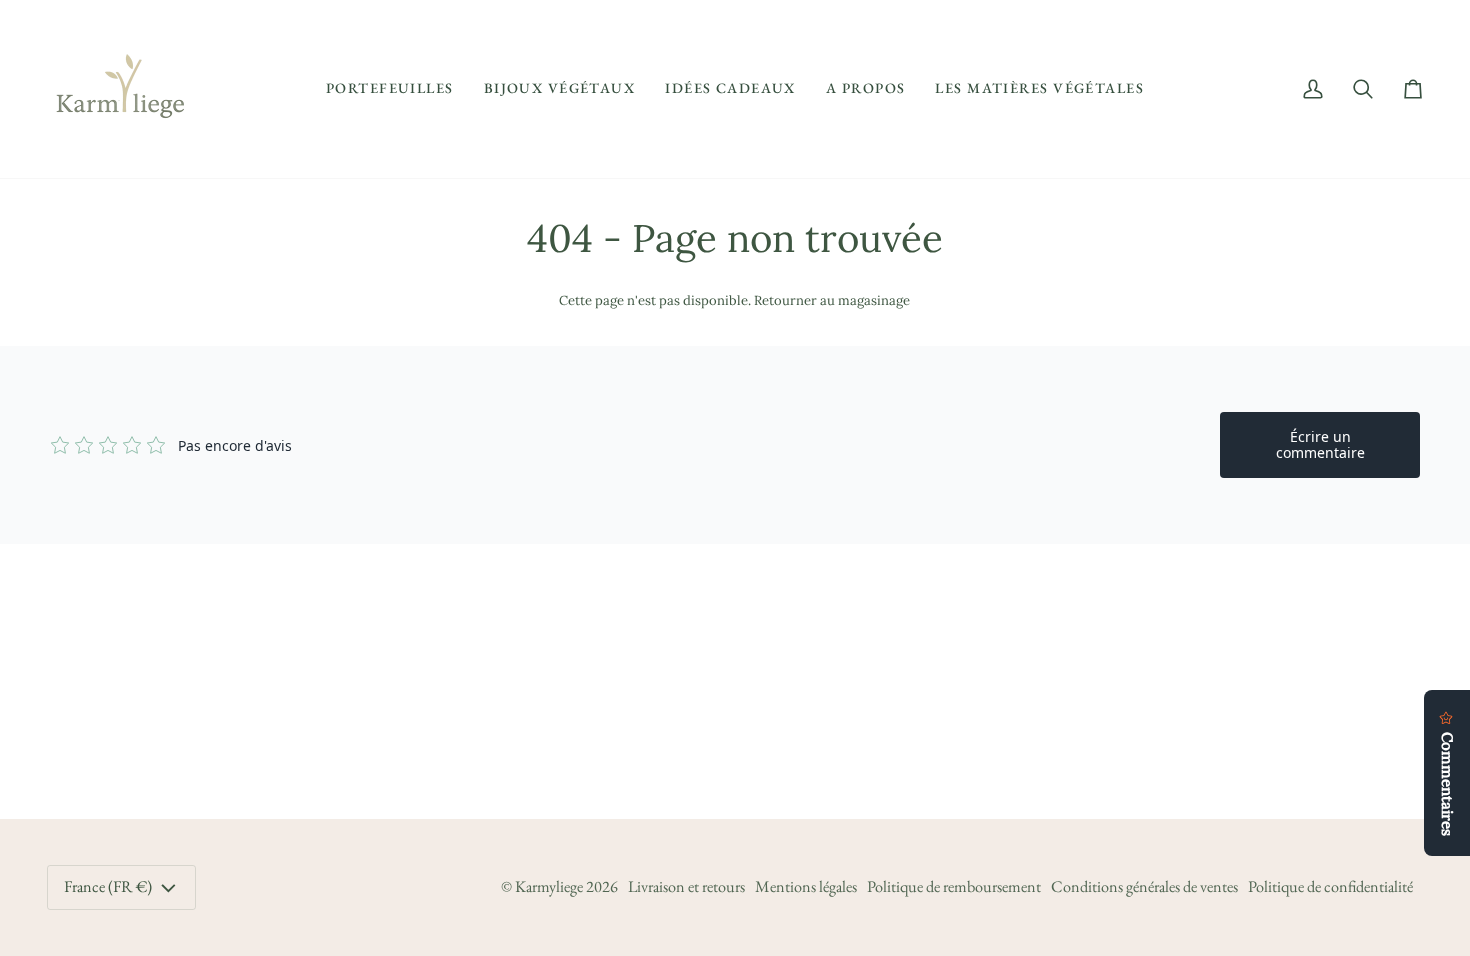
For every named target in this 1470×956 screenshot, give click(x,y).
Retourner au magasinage (832, 300)
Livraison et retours (686, 886)
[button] (390, 89)
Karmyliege (549, 886)
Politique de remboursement (954, 886)
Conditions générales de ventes (1144, 886)
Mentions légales (806, 886)
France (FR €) (108, 886)
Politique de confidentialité (1330, 886)
